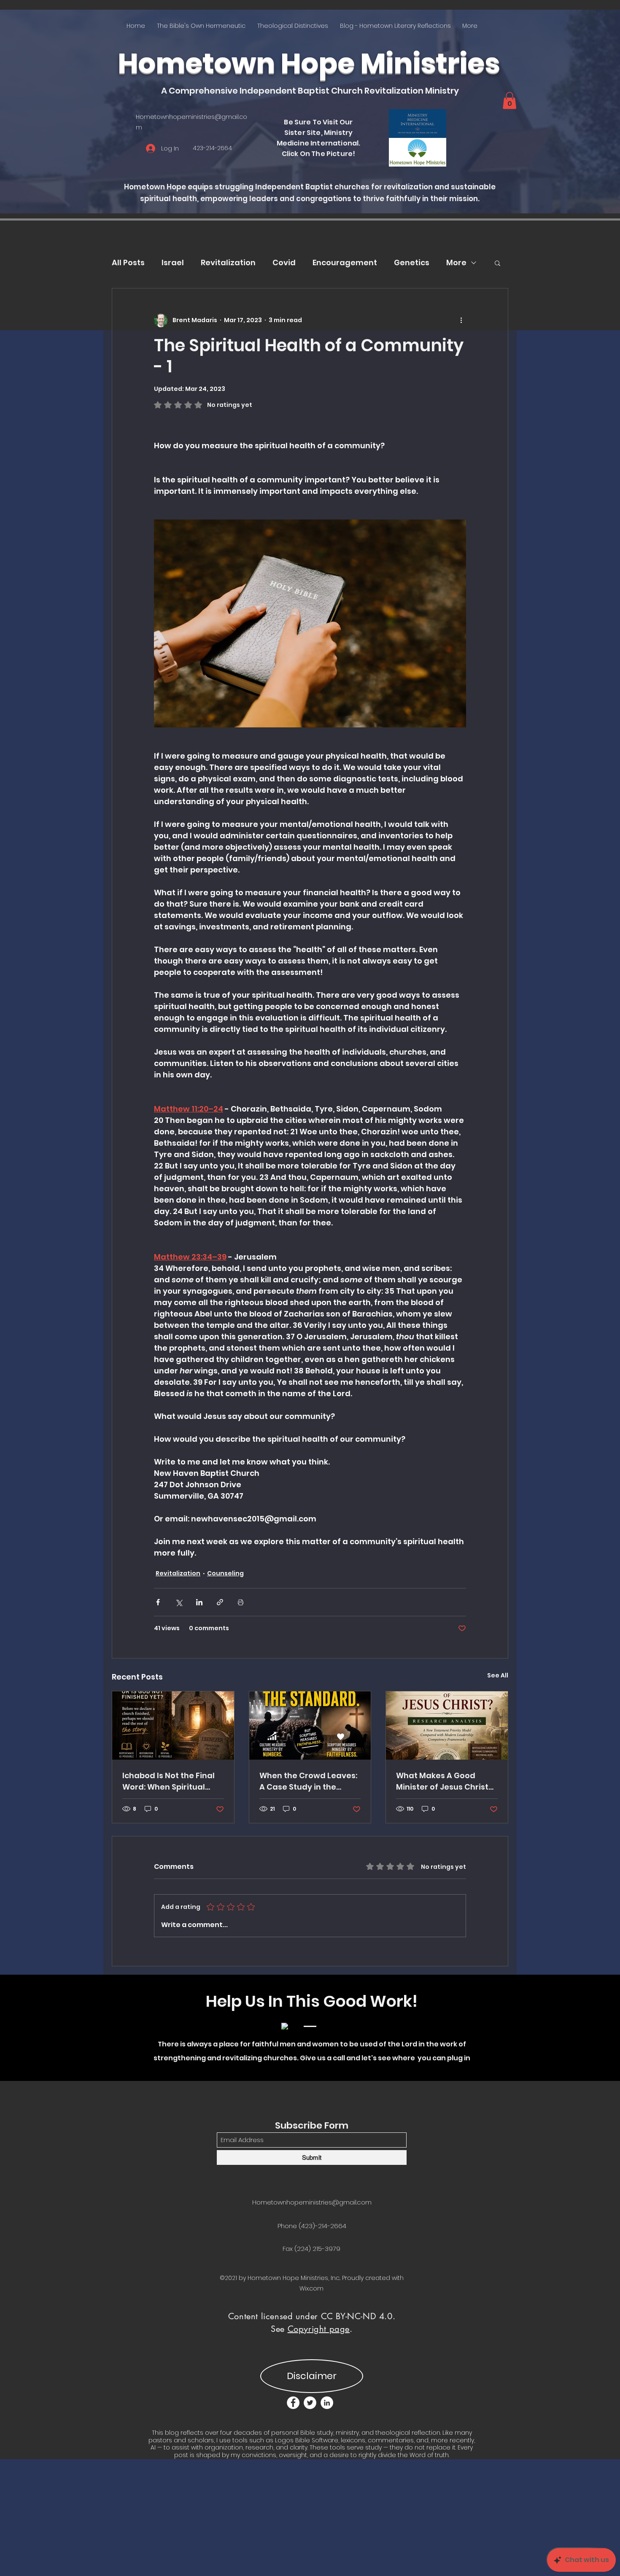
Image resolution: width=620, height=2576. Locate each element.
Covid (284, 262)
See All (498, 1675)
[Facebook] (293, 2403)
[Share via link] (220, 1602)
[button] (509, 101)
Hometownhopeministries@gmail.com (312, 2202)
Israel (173, 262)
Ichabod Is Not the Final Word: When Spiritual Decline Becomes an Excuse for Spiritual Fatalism (168, 1781)
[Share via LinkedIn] (199, 1602)
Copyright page (319, 2329)
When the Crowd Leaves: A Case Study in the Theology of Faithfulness (309, 1781)
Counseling (225, 1573)
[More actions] (461, 320)
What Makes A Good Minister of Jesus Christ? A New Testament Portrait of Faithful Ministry (444, 1781)
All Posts (128, 262)
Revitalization (228, 262)
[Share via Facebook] (158, 1602)
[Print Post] (241, 1602)
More (456, 262)
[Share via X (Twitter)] (179, 1602)
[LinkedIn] (327, 2403)
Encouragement (345, 262)
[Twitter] (310, 2403)
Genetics (412, 262)
